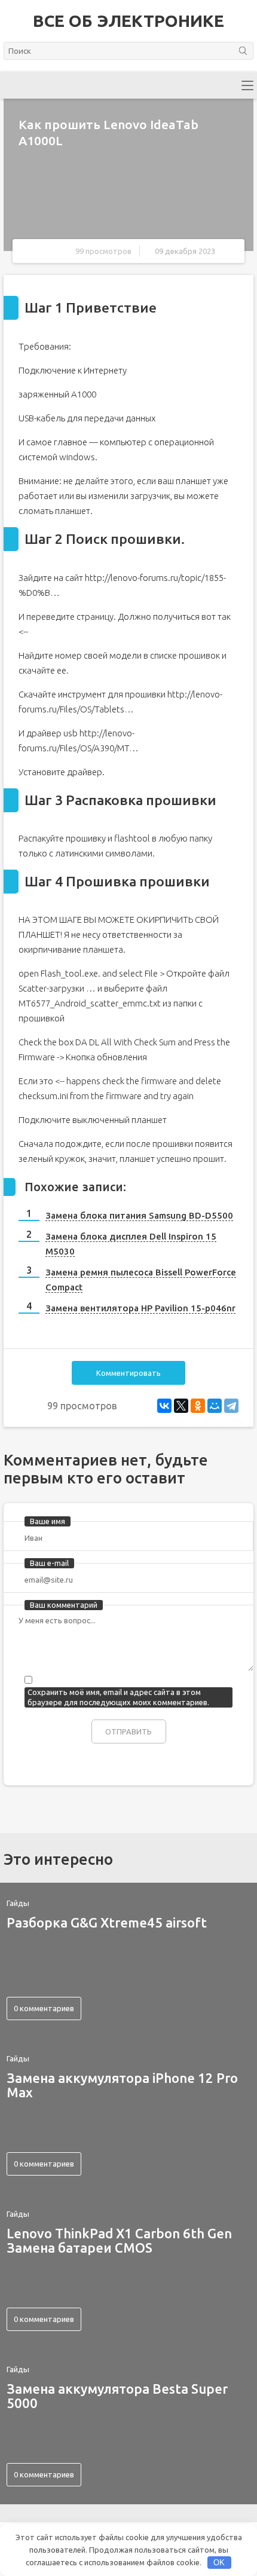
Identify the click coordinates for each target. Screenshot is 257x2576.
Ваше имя (48, 1521)
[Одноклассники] (198, 1406)
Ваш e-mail (49, 1563)
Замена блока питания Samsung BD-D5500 (139, 1215)
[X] (181, 1406)
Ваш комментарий (64, 1605)
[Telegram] (231, 1406)
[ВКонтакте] (164, 1406)
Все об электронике (128, 21)
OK (219, 2563)
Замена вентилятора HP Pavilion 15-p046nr (140, 1308)
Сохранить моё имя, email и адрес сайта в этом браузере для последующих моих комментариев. (118, 1697)
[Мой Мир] (215, 1406)
